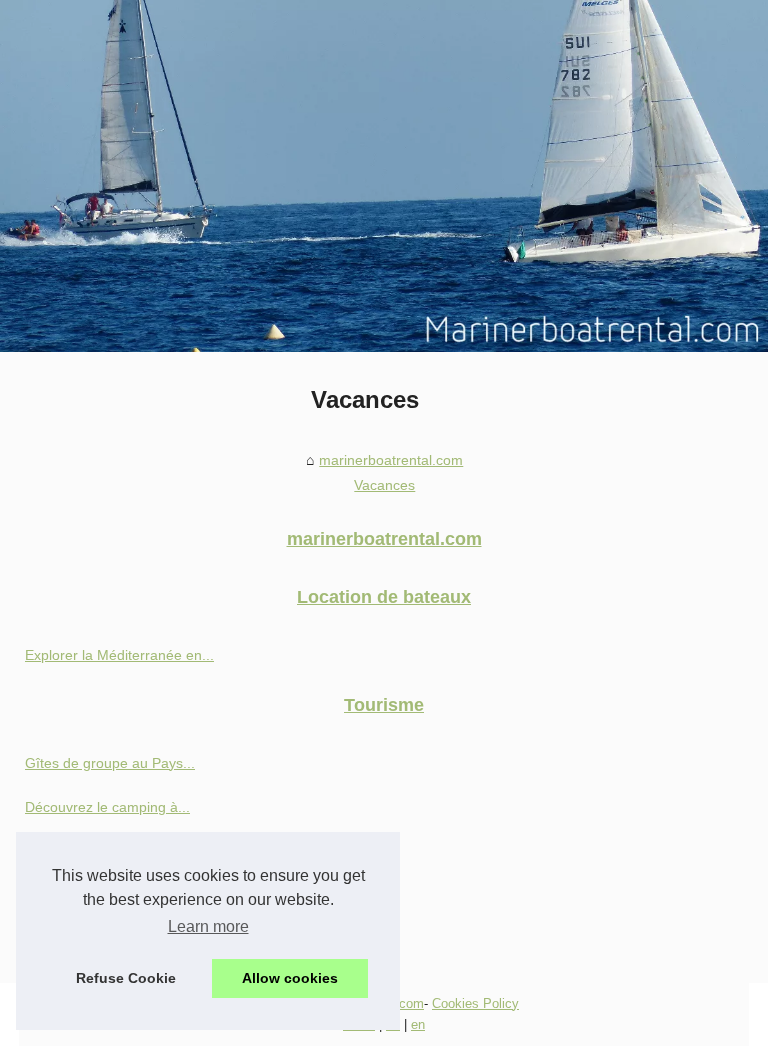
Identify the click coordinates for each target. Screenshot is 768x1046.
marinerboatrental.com (391, 460)
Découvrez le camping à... (107, 807)
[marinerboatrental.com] (384, 176)
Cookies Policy (475, 1003)
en (418, 1024)
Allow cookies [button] (290, 978)
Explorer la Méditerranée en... (119, 655)
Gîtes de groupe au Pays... (110, 763)
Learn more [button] (208, 926)
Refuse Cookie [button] (126, 978)
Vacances (384, 485)
